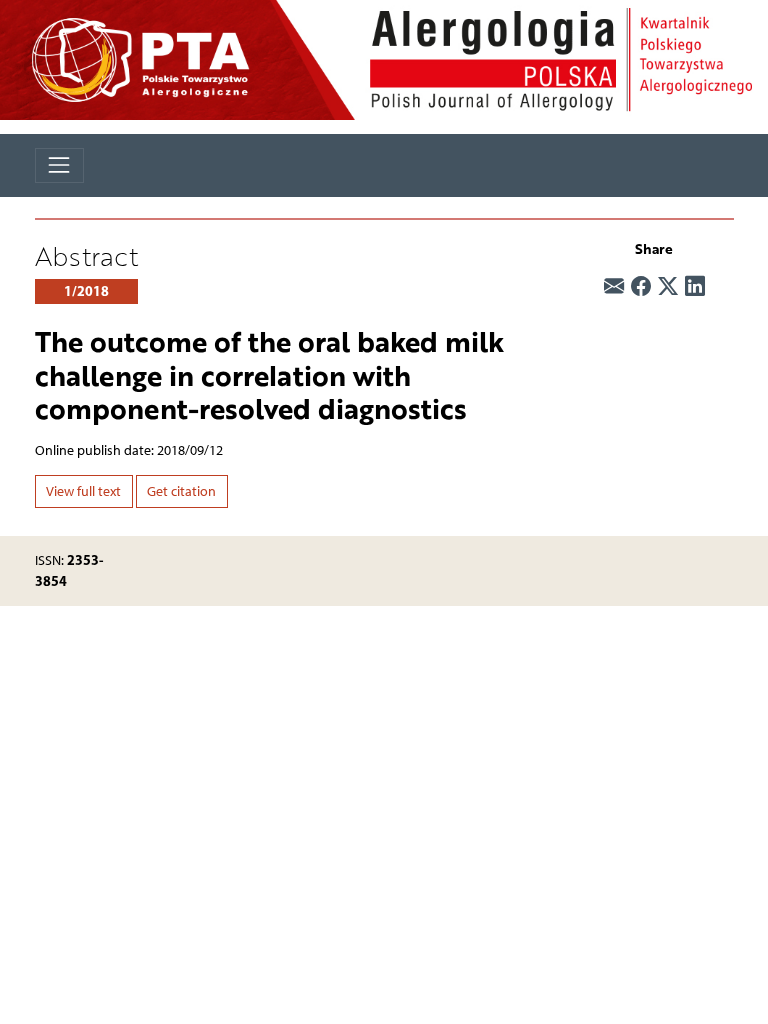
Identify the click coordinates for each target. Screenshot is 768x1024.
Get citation (181, 491)
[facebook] (641, 287)
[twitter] (668, 287)
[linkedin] (695, 287)
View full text (83, 491)
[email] (614, 287)
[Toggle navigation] (59, 165)
